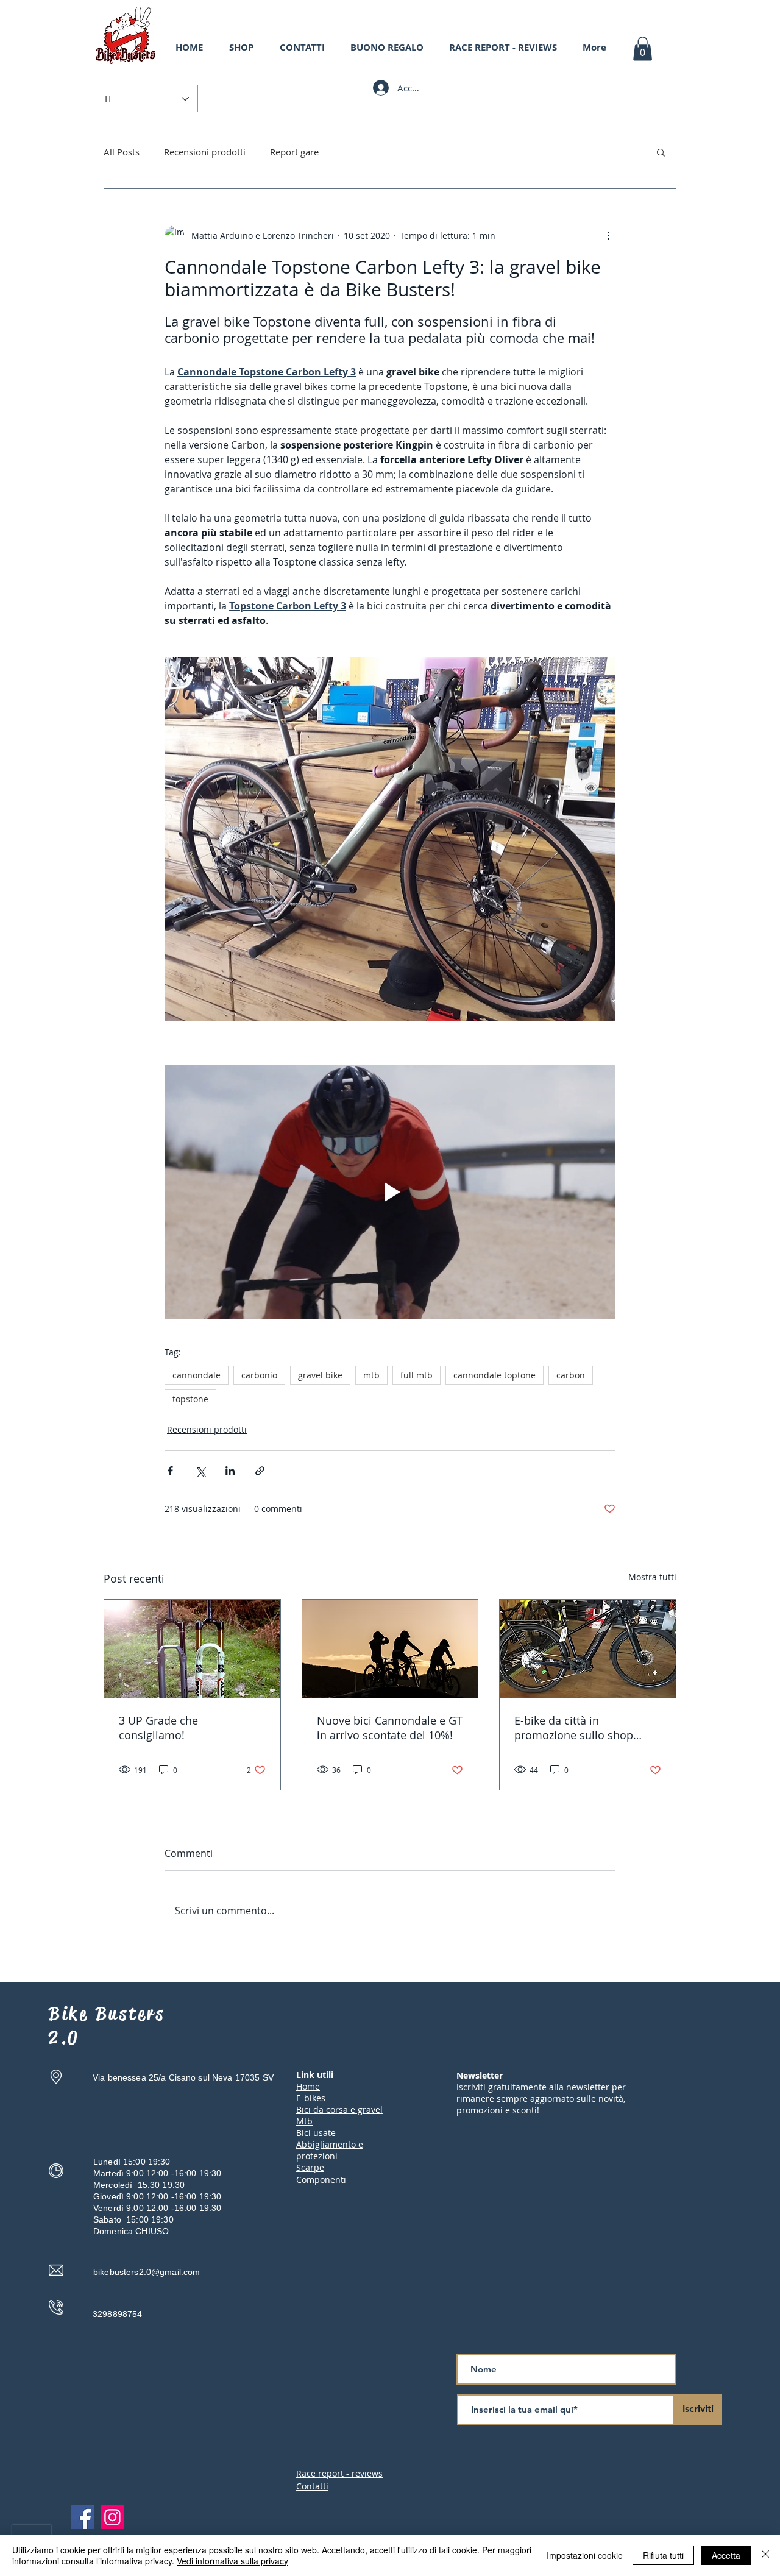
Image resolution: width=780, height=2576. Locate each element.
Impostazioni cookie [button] (585, 2555)
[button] (643, 48)
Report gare (294, 152)
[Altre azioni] (608, 235)
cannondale (197, 1375)
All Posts (122, 152)
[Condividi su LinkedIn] (230, 1471)
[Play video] (390, 1192)
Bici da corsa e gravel (339, 2109)
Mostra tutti (652, 1577)
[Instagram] (112, 2517)
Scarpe (310, 2167)
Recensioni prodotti (205, 152)
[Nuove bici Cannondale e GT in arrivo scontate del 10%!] (390, 1649)
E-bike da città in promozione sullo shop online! (574, 1728)
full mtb (417, 1375)
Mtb (304, 2121)
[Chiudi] (765, 2555)
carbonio (259, 1375)
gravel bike (320, 1375)
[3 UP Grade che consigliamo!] (192, 1649)
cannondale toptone (495, 1375)
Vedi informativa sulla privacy (232, 2561)
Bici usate (316, 2133)
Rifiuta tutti (663, 2555)
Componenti (321, 2180)
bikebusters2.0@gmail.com (147, 2272)
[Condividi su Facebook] (170, 1471)
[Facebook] (83, 2517)
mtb (371, 1375)
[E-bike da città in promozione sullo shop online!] (588, 1649)
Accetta (726, 2555)
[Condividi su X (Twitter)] (200, 1471)
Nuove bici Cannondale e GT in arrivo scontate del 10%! (390, 1728)
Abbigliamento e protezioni (330, 2150)
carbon (571, 1375)
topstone (190, 1399)
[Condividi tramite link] (260, 1471)
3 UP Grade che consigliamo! (158, 1728)
